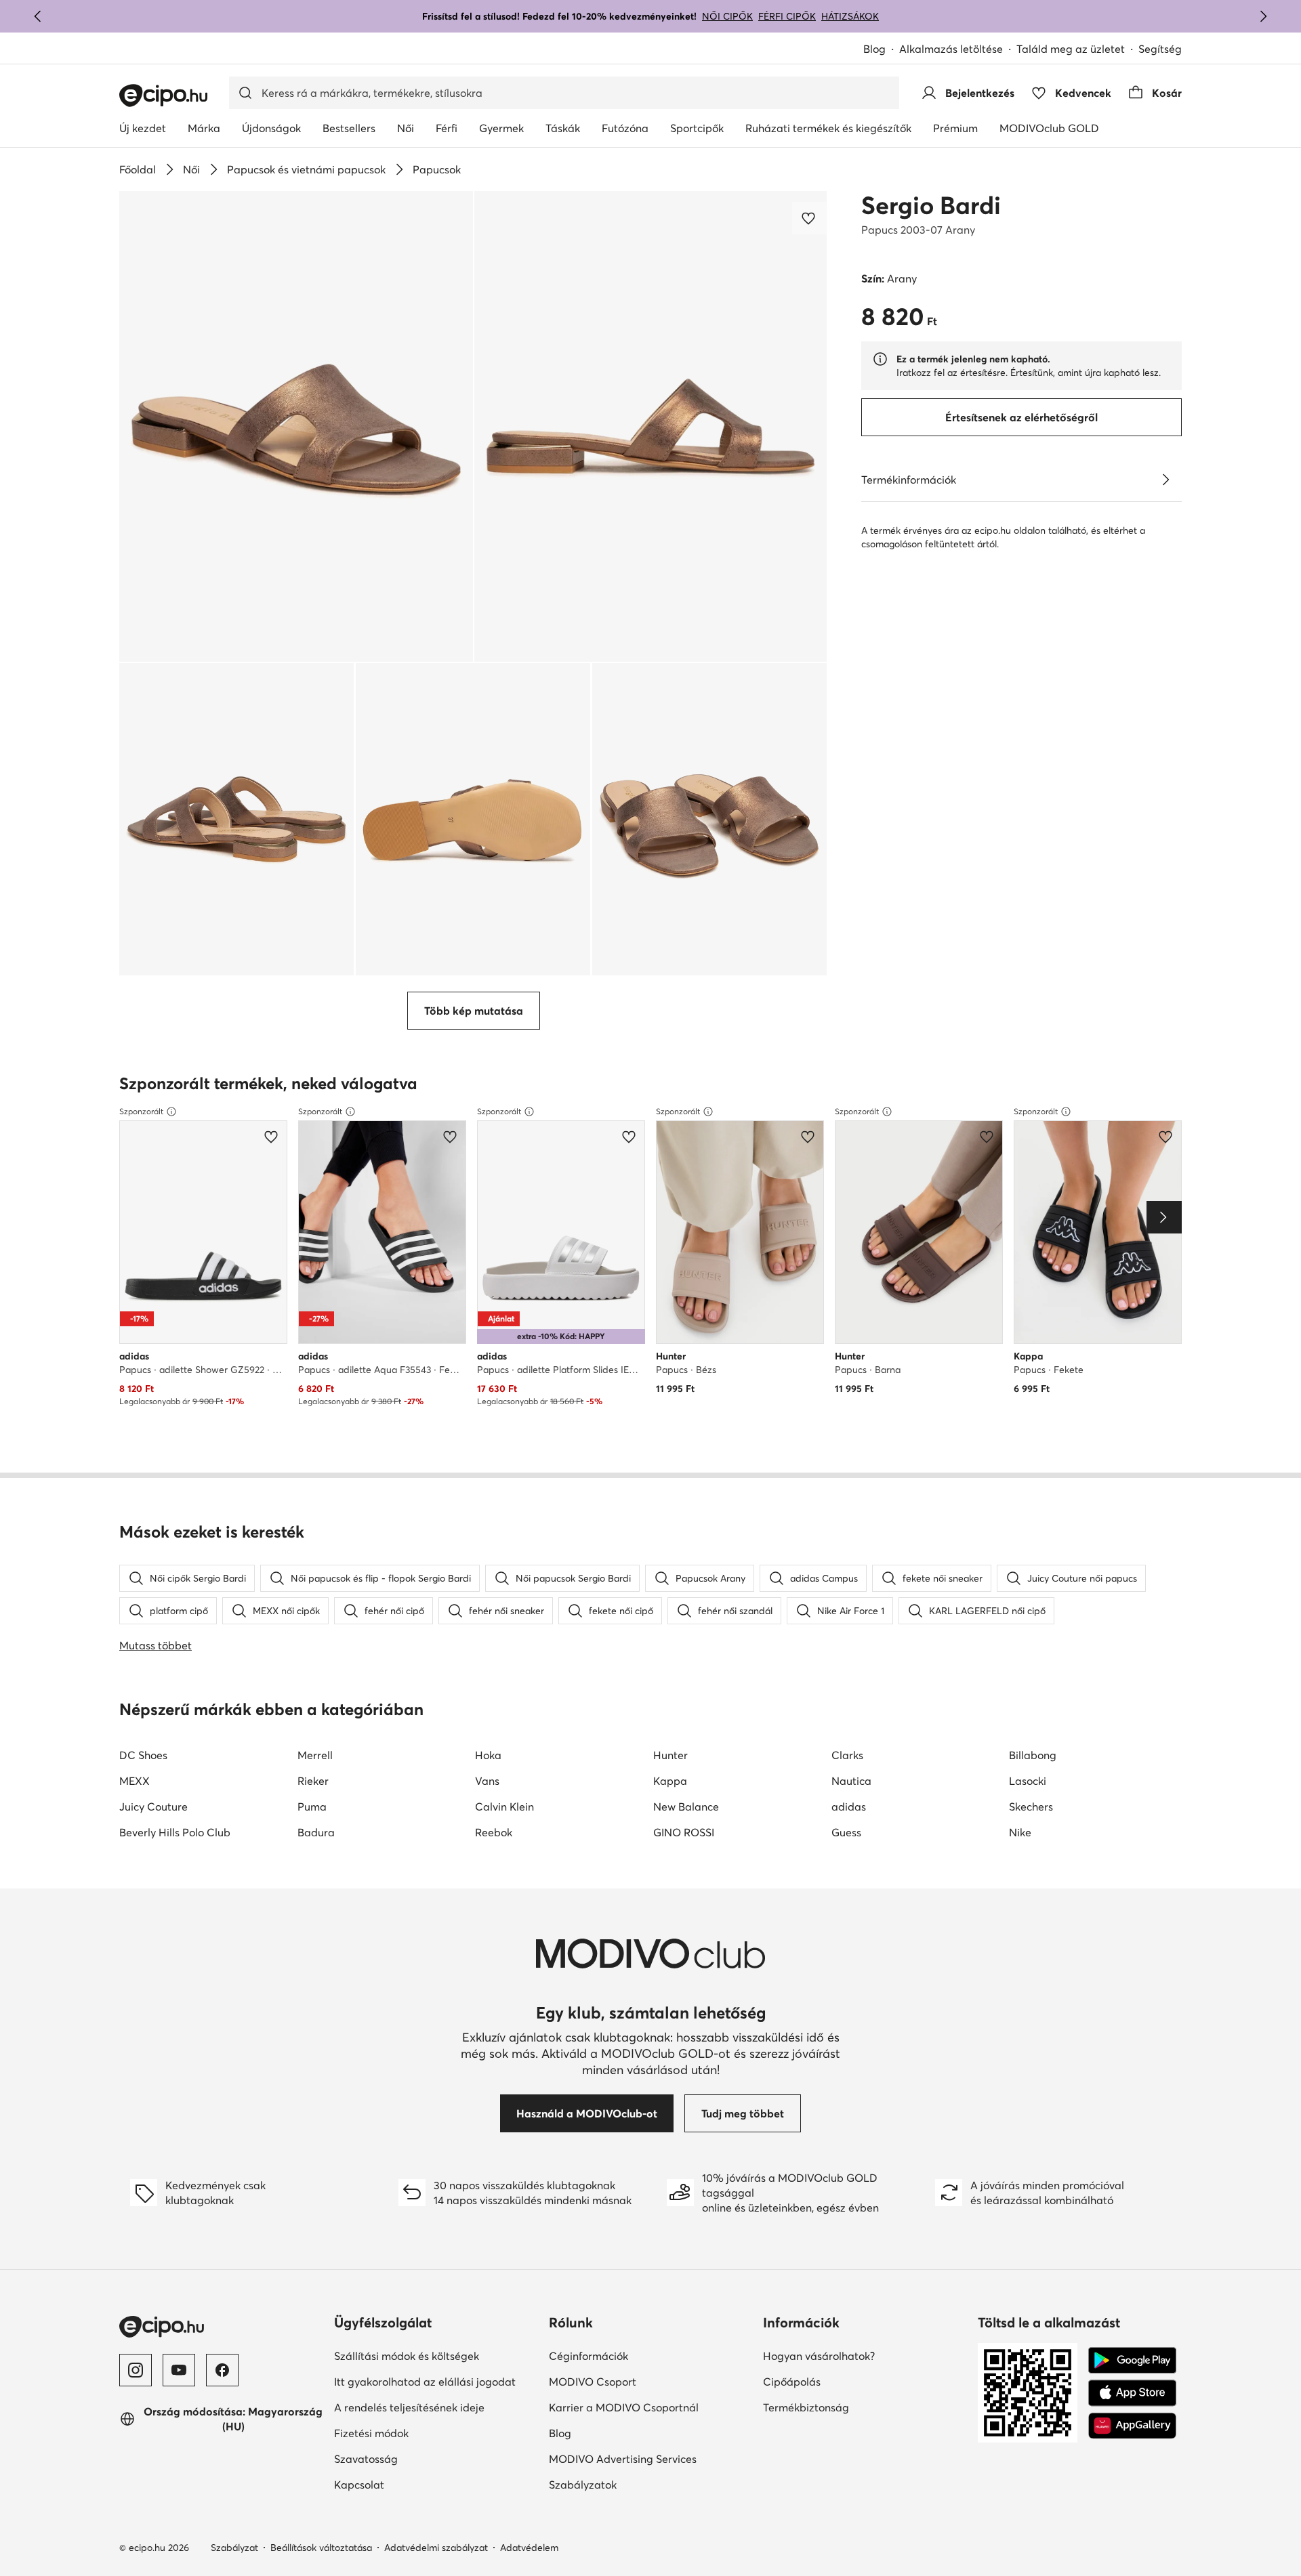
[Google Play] (1132, 2361)
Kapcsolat (359, 2485)
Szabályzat (234, 2548)
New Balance (686, 1807)
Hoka (488, 1755)
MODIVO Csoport (593, 2382)
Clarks (847, 1755)
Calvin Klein (504, 1807)
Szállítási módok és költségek (407, 2356)
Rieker (313, 1781)
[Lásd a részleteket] (1165, 480)
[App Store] (1132, 2393)
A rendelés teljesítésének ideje (409, 2407)
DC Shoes (143, 1755)
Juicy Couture (153, 1807)
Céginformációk (588, 2356)
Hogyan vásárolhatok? (819, 2356)
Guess (846, 1832)
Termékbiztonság (806, 2407)
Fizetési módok (371, 2433)
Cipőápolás (792, 2382)
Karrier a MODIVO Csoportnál (624, 2407)
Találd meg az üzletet (1071, 49)
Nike (1020, 1832)
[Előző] (38, 16)
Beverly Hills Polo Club (175, 1832)
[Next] (1164, 1217)
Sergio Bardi (931, 205)
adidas (849, 1807)
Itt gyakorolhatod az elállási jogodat (425, 2382)
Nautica (851, 1781)
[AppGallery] (1132, 2426)
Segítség (1160, 49)
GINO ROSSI (684, 1832)
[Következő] (1263, 16)
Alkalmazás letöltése (951, 49)
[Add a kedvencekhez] (810, 218)
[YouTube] (179, 2370)
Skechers (1031, 1807)
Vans (487, 1781)
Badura (316, 1832)
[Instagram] (136, 2370)
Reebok (494, 1832)
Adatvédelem (529, 2548)
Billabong (1033, 1755)
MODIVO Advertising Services (623, 2459)
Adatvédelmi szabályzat (436, 2548)
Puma (312, 1807)
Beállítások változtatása (321, 2548)
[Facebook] (222, 2370)
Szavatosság (366, 2459)
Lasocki (1028, 1781)
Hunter (670, 1755)
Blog (874, 49)
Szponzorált (141, 1111)
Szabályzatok (583, 2485)
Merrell (315, 1755)
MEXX (135, 1781)
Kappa (670, 1781)
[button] (296, 426)
